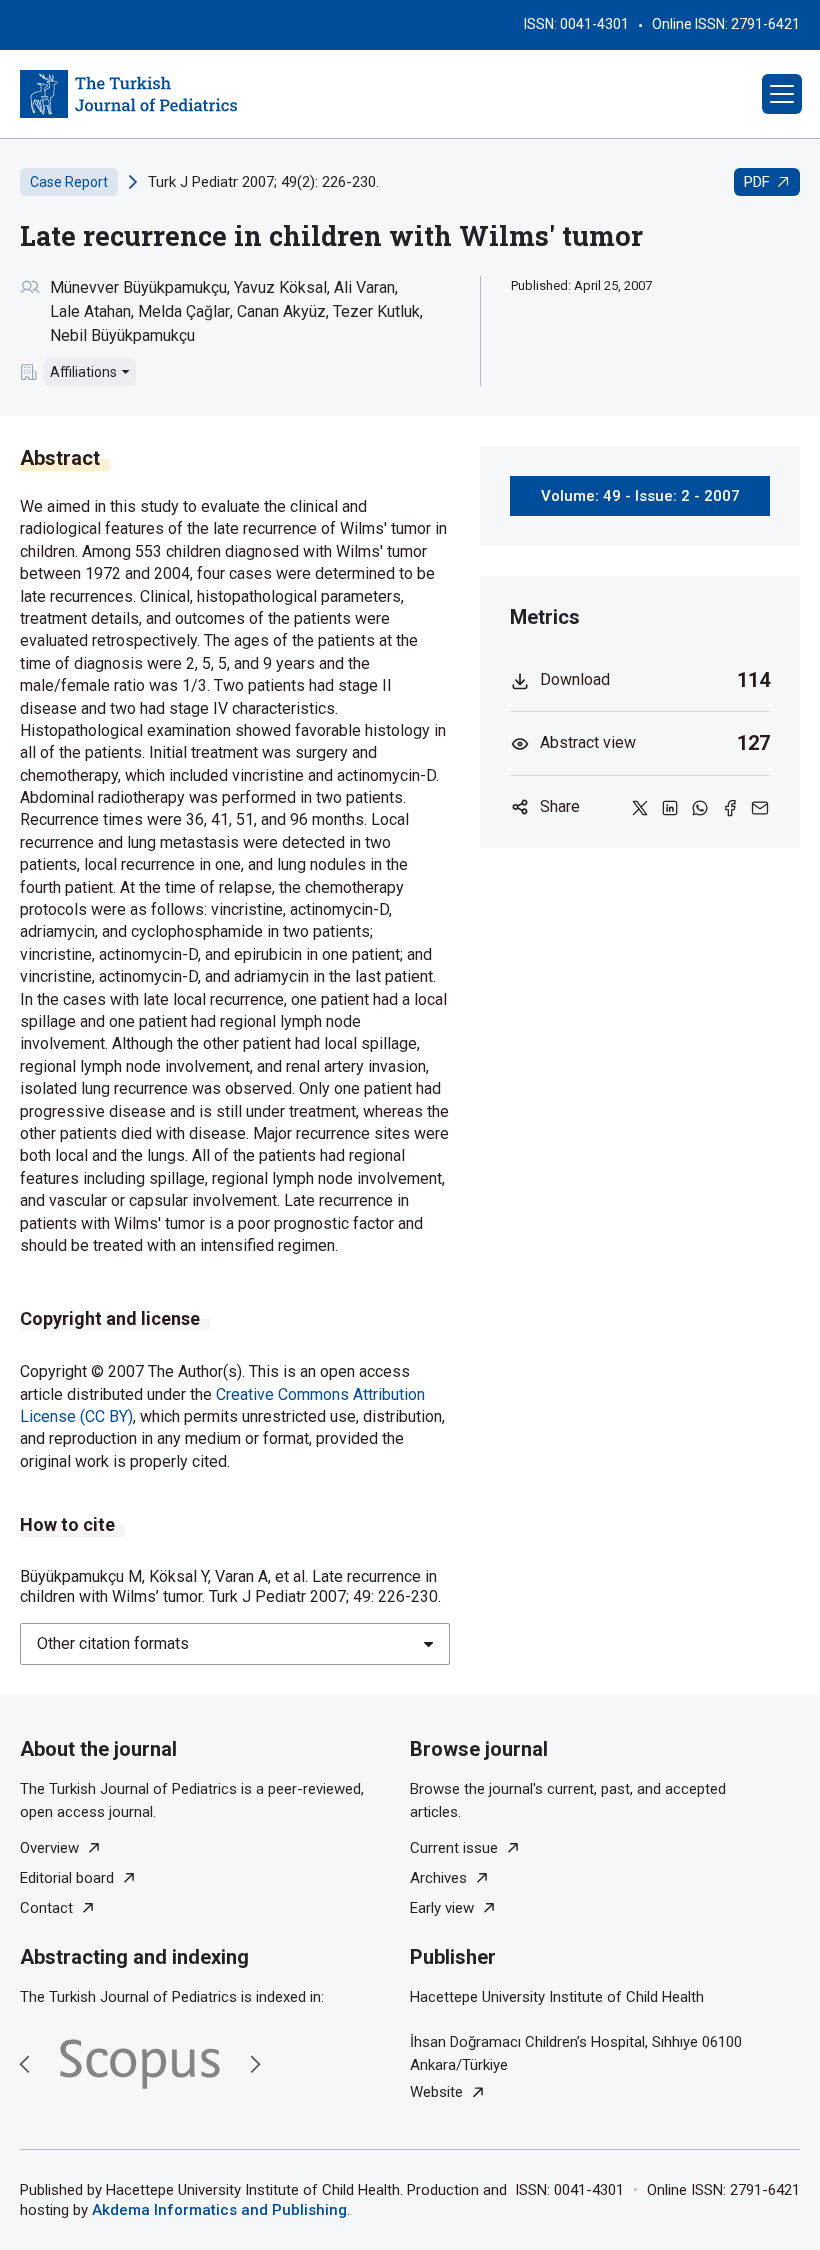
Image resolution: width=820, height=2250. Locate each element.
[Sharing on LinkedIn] (670, 807)
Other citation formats (113, 1643)
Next (255, 2064)
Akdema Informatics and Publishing (219, 2210)
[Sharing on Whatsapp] (700, 807)
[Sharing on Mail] (760, 807)
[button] (782, 94)
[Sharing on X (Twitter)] (640, 807)
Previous (25, 2064)
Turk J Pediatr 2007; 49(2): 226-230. (263, 182)
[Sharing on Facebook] (730, 807)
